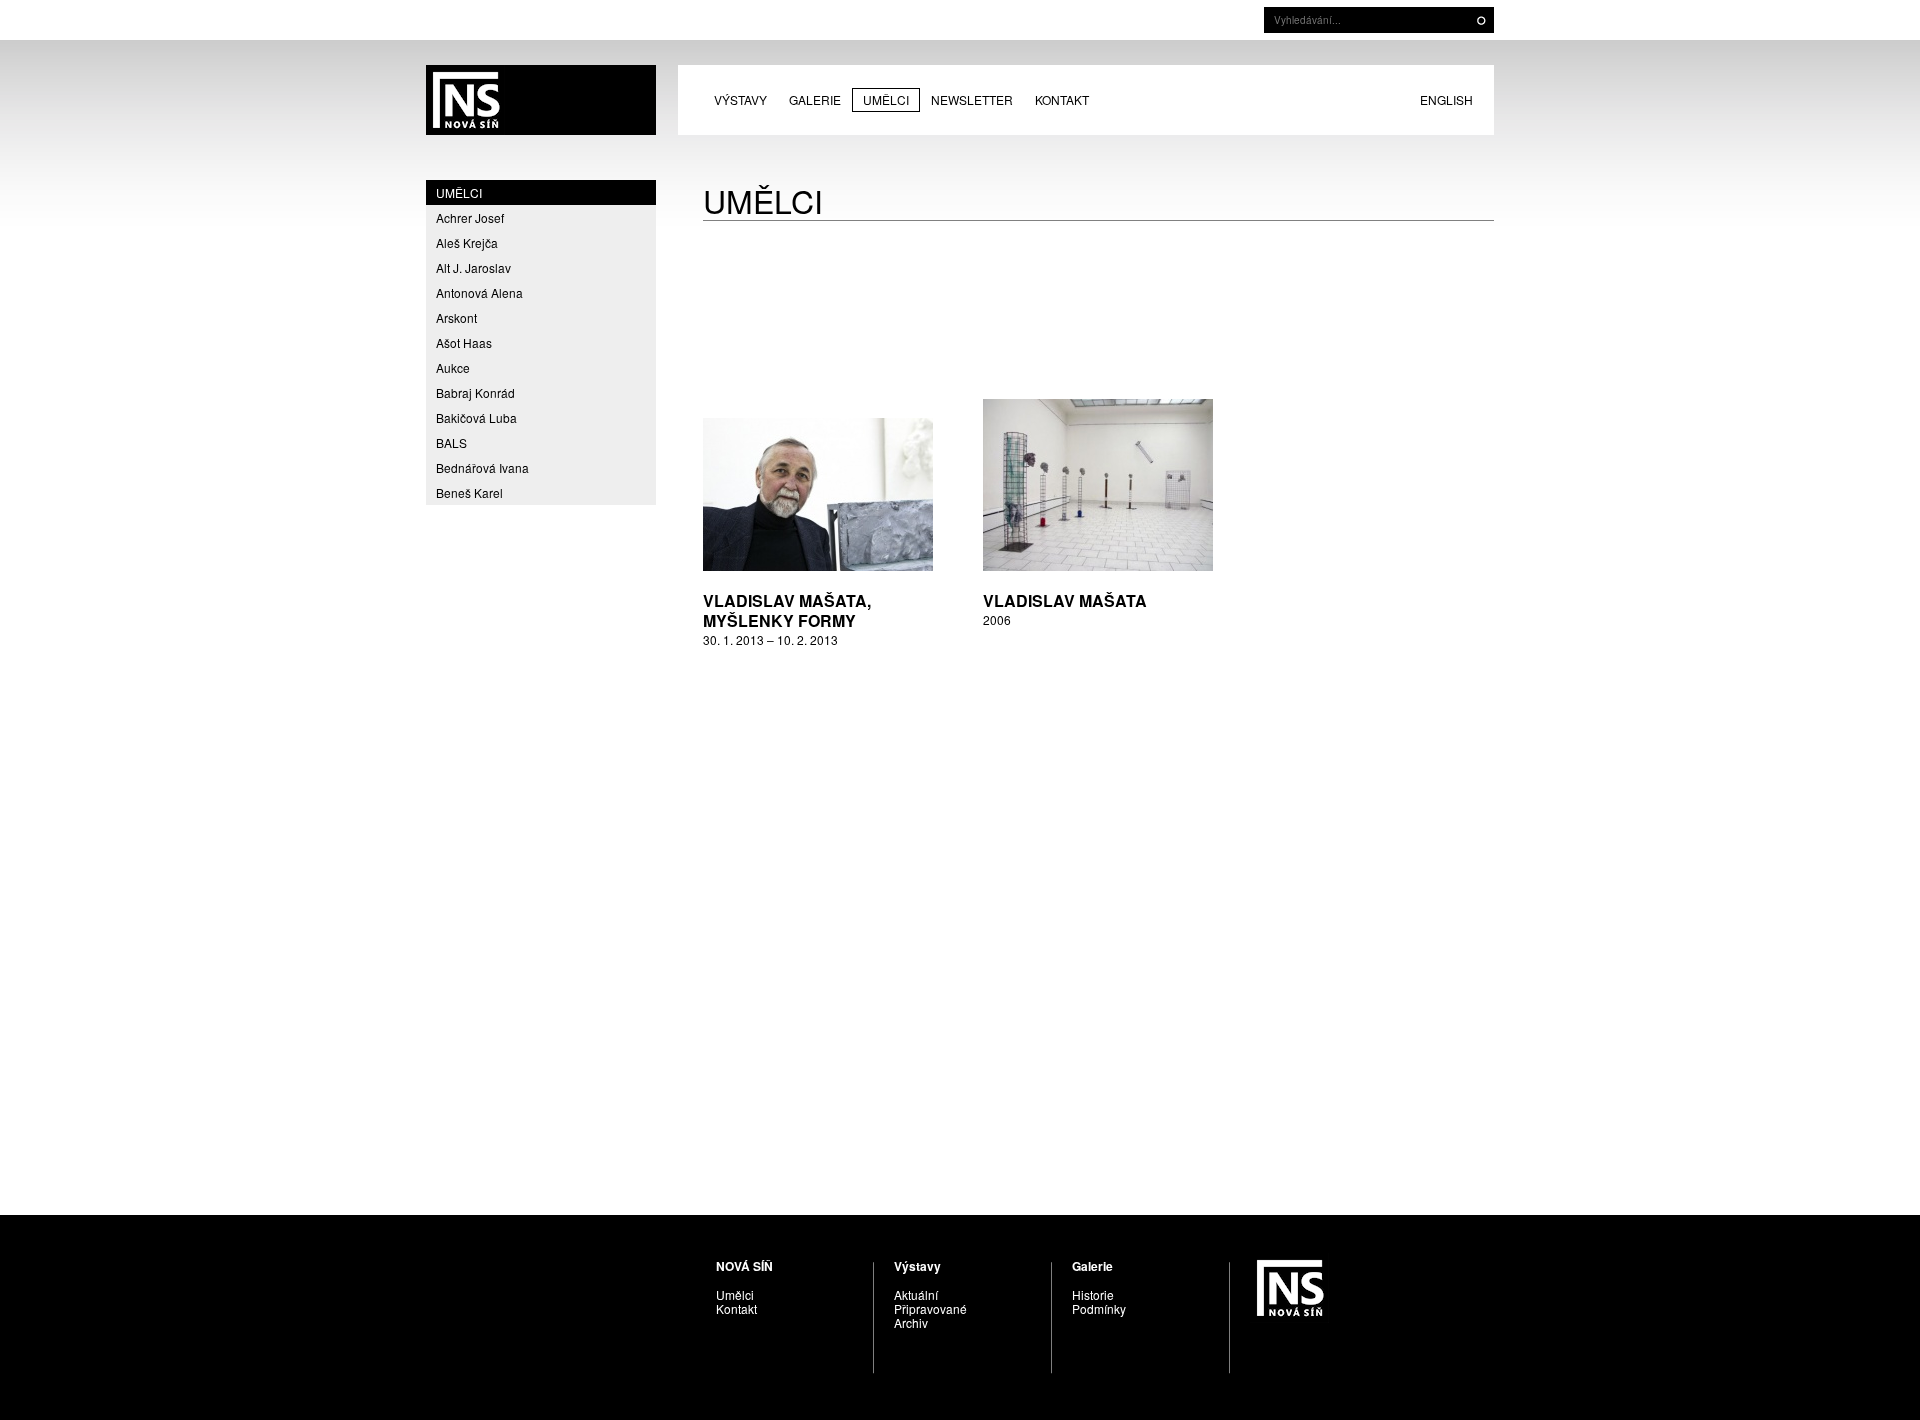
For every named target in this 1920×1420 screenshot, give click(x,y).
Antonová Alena (479, 292)
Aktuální (916, 1294)
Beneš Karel (469, 492)
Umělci (886, 99)
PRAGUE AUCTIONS (541, 100)
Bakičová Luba (476, 417)
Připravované (930, 1308)
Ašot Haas (464, 342)
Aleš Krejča (467, 242)
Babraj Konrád (475, 392)
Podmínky (1099, 1308)
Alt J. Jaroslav (473, 267)
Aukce (453, 367)
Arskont (456, 317)
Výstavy (740, 99)
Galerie (815, 99)
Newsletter (972, 99)
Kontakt (1062, 99)
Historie (1093, 1294)
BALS (451, 442)
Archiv (911, 1322)
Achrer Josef (470, 217)
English (1446, 99)
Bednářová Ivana (482, 467)
